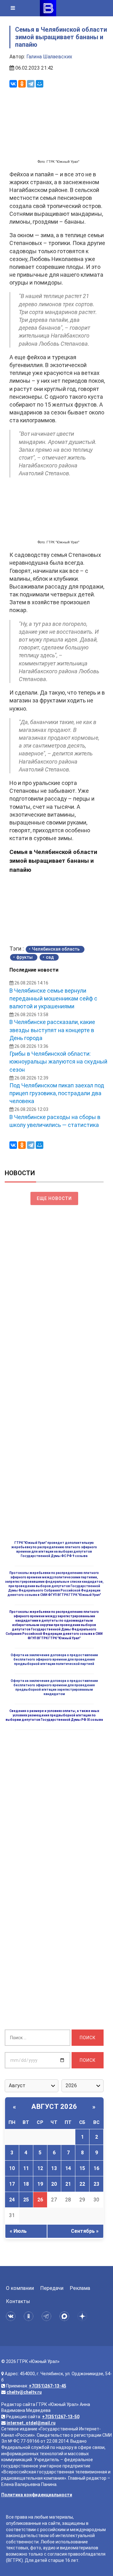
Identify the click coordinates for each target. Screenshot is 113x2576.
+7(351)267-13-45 (48, 2386)
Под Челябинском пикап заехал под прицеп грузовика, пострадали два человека (57, 1093)
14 (68, 2168)
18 (26, 2184)
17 (12, 2184)
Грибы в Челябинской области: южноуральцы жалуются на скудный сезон (58, 1061)
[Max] (65, 2316)
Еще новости (54, 1198)
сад (50, 957)
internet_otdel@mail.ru (31, 2423)
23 (96, 2184)
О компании (20, 2288)
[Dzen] (83, 2316)
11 (26, 2168)
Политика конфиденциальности (37, 2495)
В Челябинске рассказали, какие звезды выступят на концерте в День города (52, 1030)
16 (96, 2168)
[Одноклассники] (22, 84)
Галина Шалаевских (49, 57)
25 (26, 2200)
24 (12, 2200)
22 (82, 2184)
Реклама (80, 2288)
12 (40, 2168)
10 (12, 2168)
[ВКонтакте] (13, 84)
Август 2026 (54, 2107)
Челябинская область (56, 949)
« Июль (18, 2231)
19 (40, 2184)
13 (54, 2168)
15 (82, 2168)
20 (54, 2184)
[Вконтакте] (12, 2316)
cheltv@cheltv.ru (24, 2392)
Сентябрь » (85, 2231)
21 (68, 2184)
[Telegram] (31, 84)
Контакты (18, 2301)
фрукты (24, 957)
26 (40, 2200)
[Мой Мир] (40, 84)
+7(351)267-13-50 (61, 2417)
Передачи (52, 2288)
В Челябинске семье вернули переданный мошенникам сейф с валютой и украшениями (53, 998)
